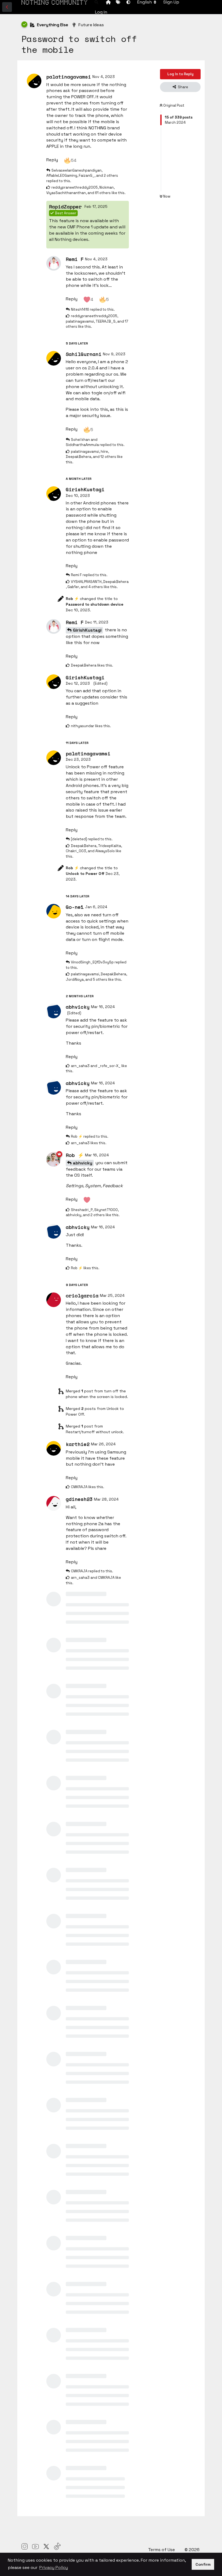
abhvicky (83, 1163)
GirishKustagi (87, 630)
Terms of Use (162, 2550)
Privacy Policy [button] (54, 2567)
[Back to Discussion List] (7, 7)
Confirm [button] (203, 2564)
